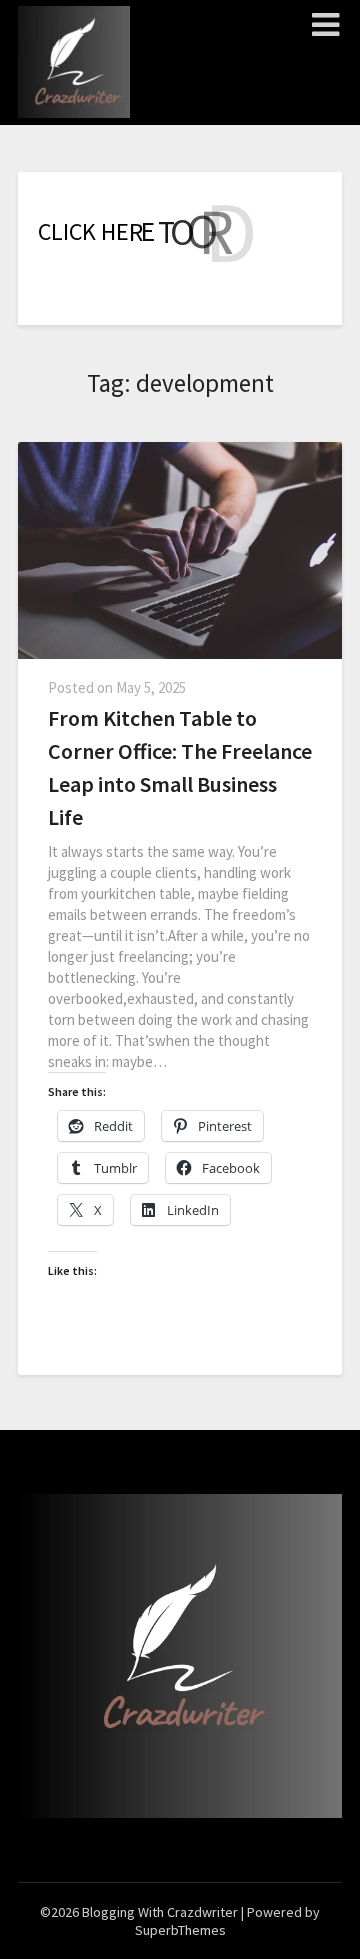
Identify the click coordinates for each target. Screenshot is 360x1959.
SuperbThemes (180, 1930)
